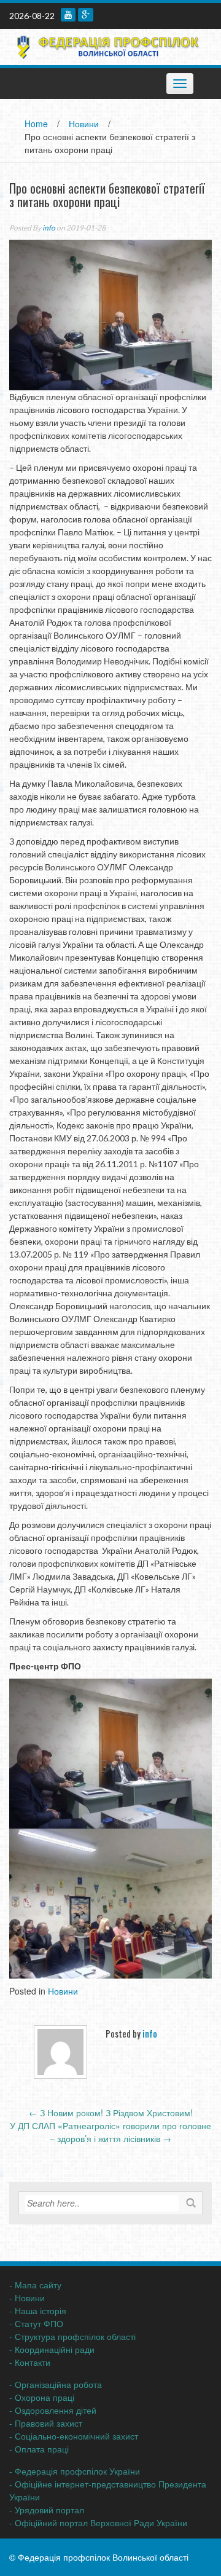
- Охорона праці (42, 2397)
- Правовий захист (46, 2423)
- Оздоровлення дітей (53, 2410)
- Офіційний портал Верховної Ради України (98, 2523)
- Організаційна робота (56, 2384)
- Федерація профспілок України (75, 2471)
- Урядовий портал (47, 2510)
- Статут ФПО (36, 2323)
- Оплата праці (39, 2449)
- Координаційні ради (52, 2349)
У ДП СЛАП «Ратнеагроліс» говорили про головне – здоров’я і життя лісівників (110, 2132)
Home (36, 124)
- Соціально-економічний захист (74, 2436)
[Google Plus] (86, 15)
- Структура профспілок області (72, 2336)
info (49, 228)
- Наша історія (38, 2310)
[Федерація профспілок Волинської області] (106, 45)
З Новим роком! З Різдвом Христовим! (111, 2113)
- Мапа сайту (35, 2285)
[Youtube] (68, 15)
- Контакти (30, 2362)
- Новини (27, 2298)
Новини (84, 124)
